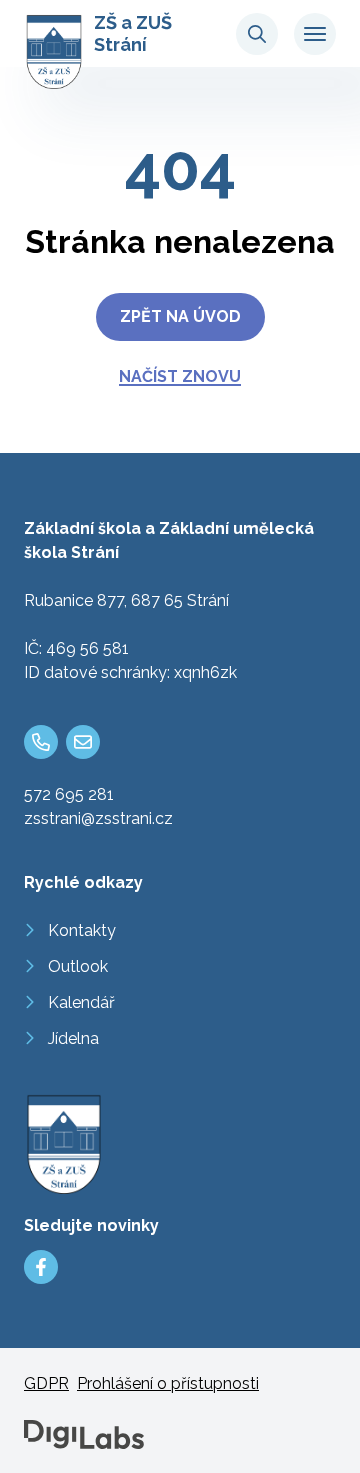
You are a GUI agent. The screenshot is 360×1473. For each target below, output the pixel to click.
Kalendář (81, 1002)
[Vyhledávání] (257, 34)
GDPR (46, 1383)
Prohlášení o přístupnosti (168, 1383)
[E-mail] (83, 742)
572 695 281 (69, 794)
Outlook (78, 966)
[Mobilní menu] (315, 34)
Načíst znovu (180, 376)
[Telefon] (41, 742)
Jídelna (73, 1038)
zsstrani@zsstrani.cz (98, 818)
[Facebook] (41, 1267)
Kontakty (82, 930)
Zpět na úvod (180, 316)
